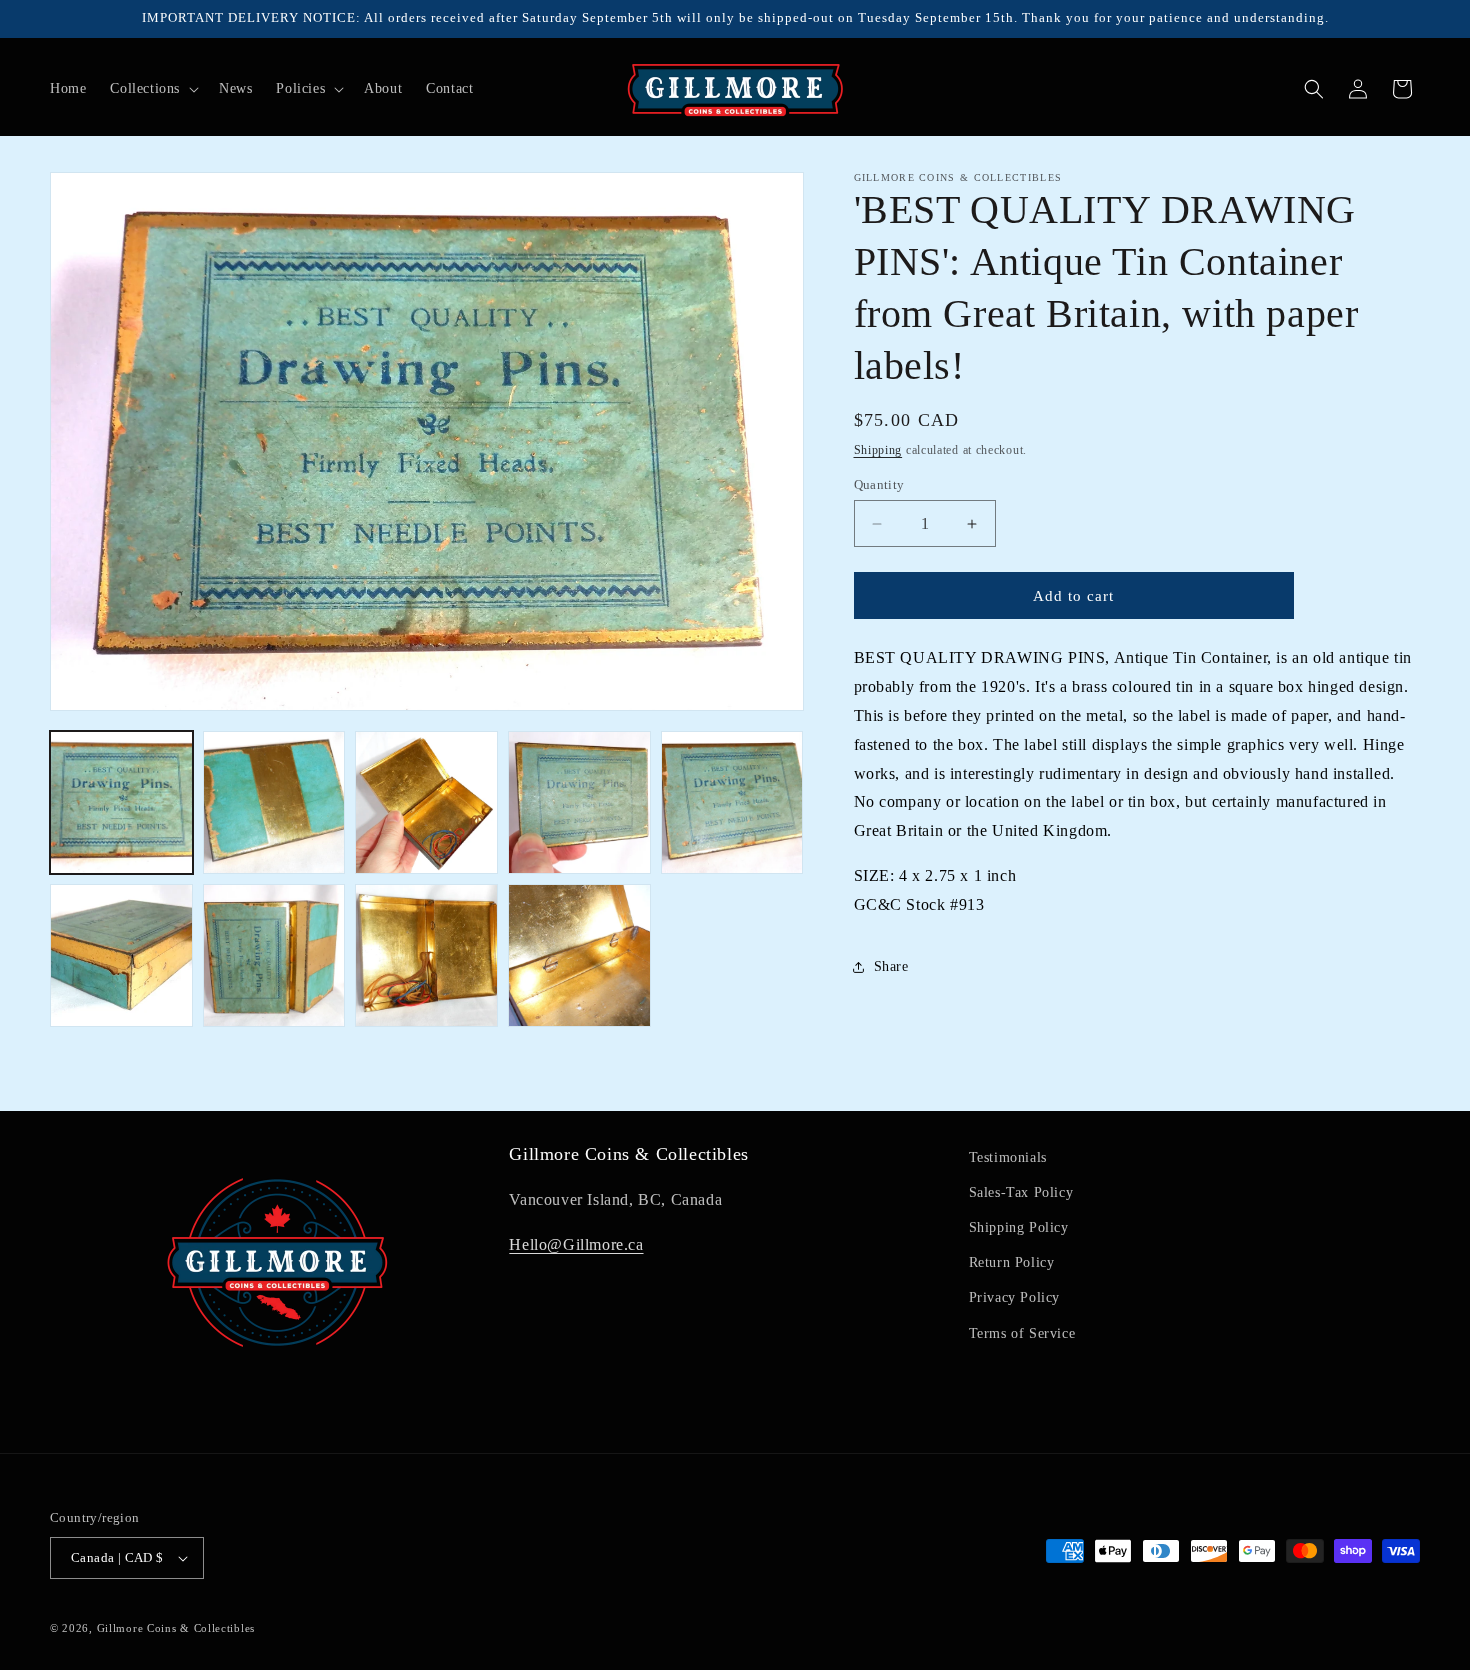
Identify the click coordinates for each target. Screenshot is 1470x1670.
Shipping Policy (1019, 1227)
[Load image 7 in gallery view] (274, 955)
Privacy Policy (1014, 1297)
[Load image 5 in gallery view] (732, 802)
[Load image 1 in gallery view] (121, 802)
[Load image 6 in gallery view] (121, 955)
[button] (152, 89)
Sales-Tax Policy (1021, 1192)
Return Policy (1012, 1262)
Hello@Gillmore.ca (576, 1244)
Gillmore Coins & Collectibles (176, 1628)
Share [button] (891, 966)
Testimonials (1008, 1157)
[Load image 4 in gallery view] (579, 802)
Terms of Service (1022, 1333)
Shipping (878, 450)
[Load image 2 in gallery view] (274, 802)
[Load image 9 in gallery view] (579, 955)
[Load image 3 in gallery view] (426, 802)
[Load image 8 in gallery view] (426, 955)
